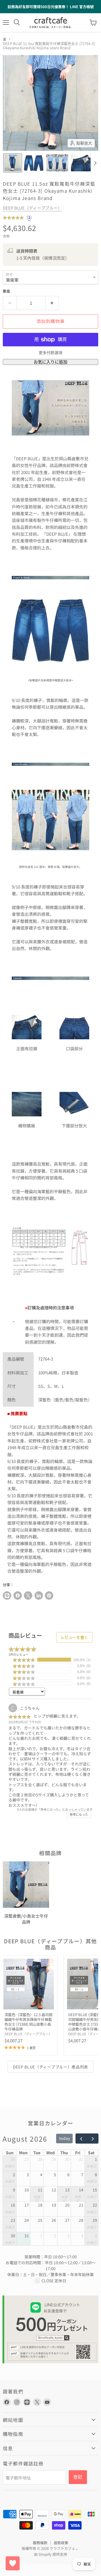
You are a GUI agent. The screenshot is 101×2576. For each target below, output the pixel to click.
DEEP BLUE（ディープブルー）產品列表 (50, 2067)
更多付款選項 (50, 353)
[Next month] (93, 2139)
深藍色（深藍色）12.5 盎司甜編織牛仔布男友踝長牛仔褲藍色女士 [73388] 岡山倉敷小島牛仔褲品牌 (28, 2022)
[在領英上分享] (39, 1596)
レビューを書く (74, 1637)
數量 (6, 291)
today (65, 2138)
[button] (13, 163)
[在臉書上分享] (18, 1596)
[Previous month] (81, 2139)
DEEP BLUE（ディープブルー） (32, 208)
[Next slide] (95, 163)
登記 (78, 2477)
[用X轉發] (28, 1596)
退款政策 (61, 2543)
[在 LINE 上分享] (7, 1596)
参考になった (79, 1815)
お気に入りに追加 (50, 362)
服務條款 (40, 2543)
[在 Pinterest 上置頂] (49, 1596)
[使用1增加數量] (52, 303)
